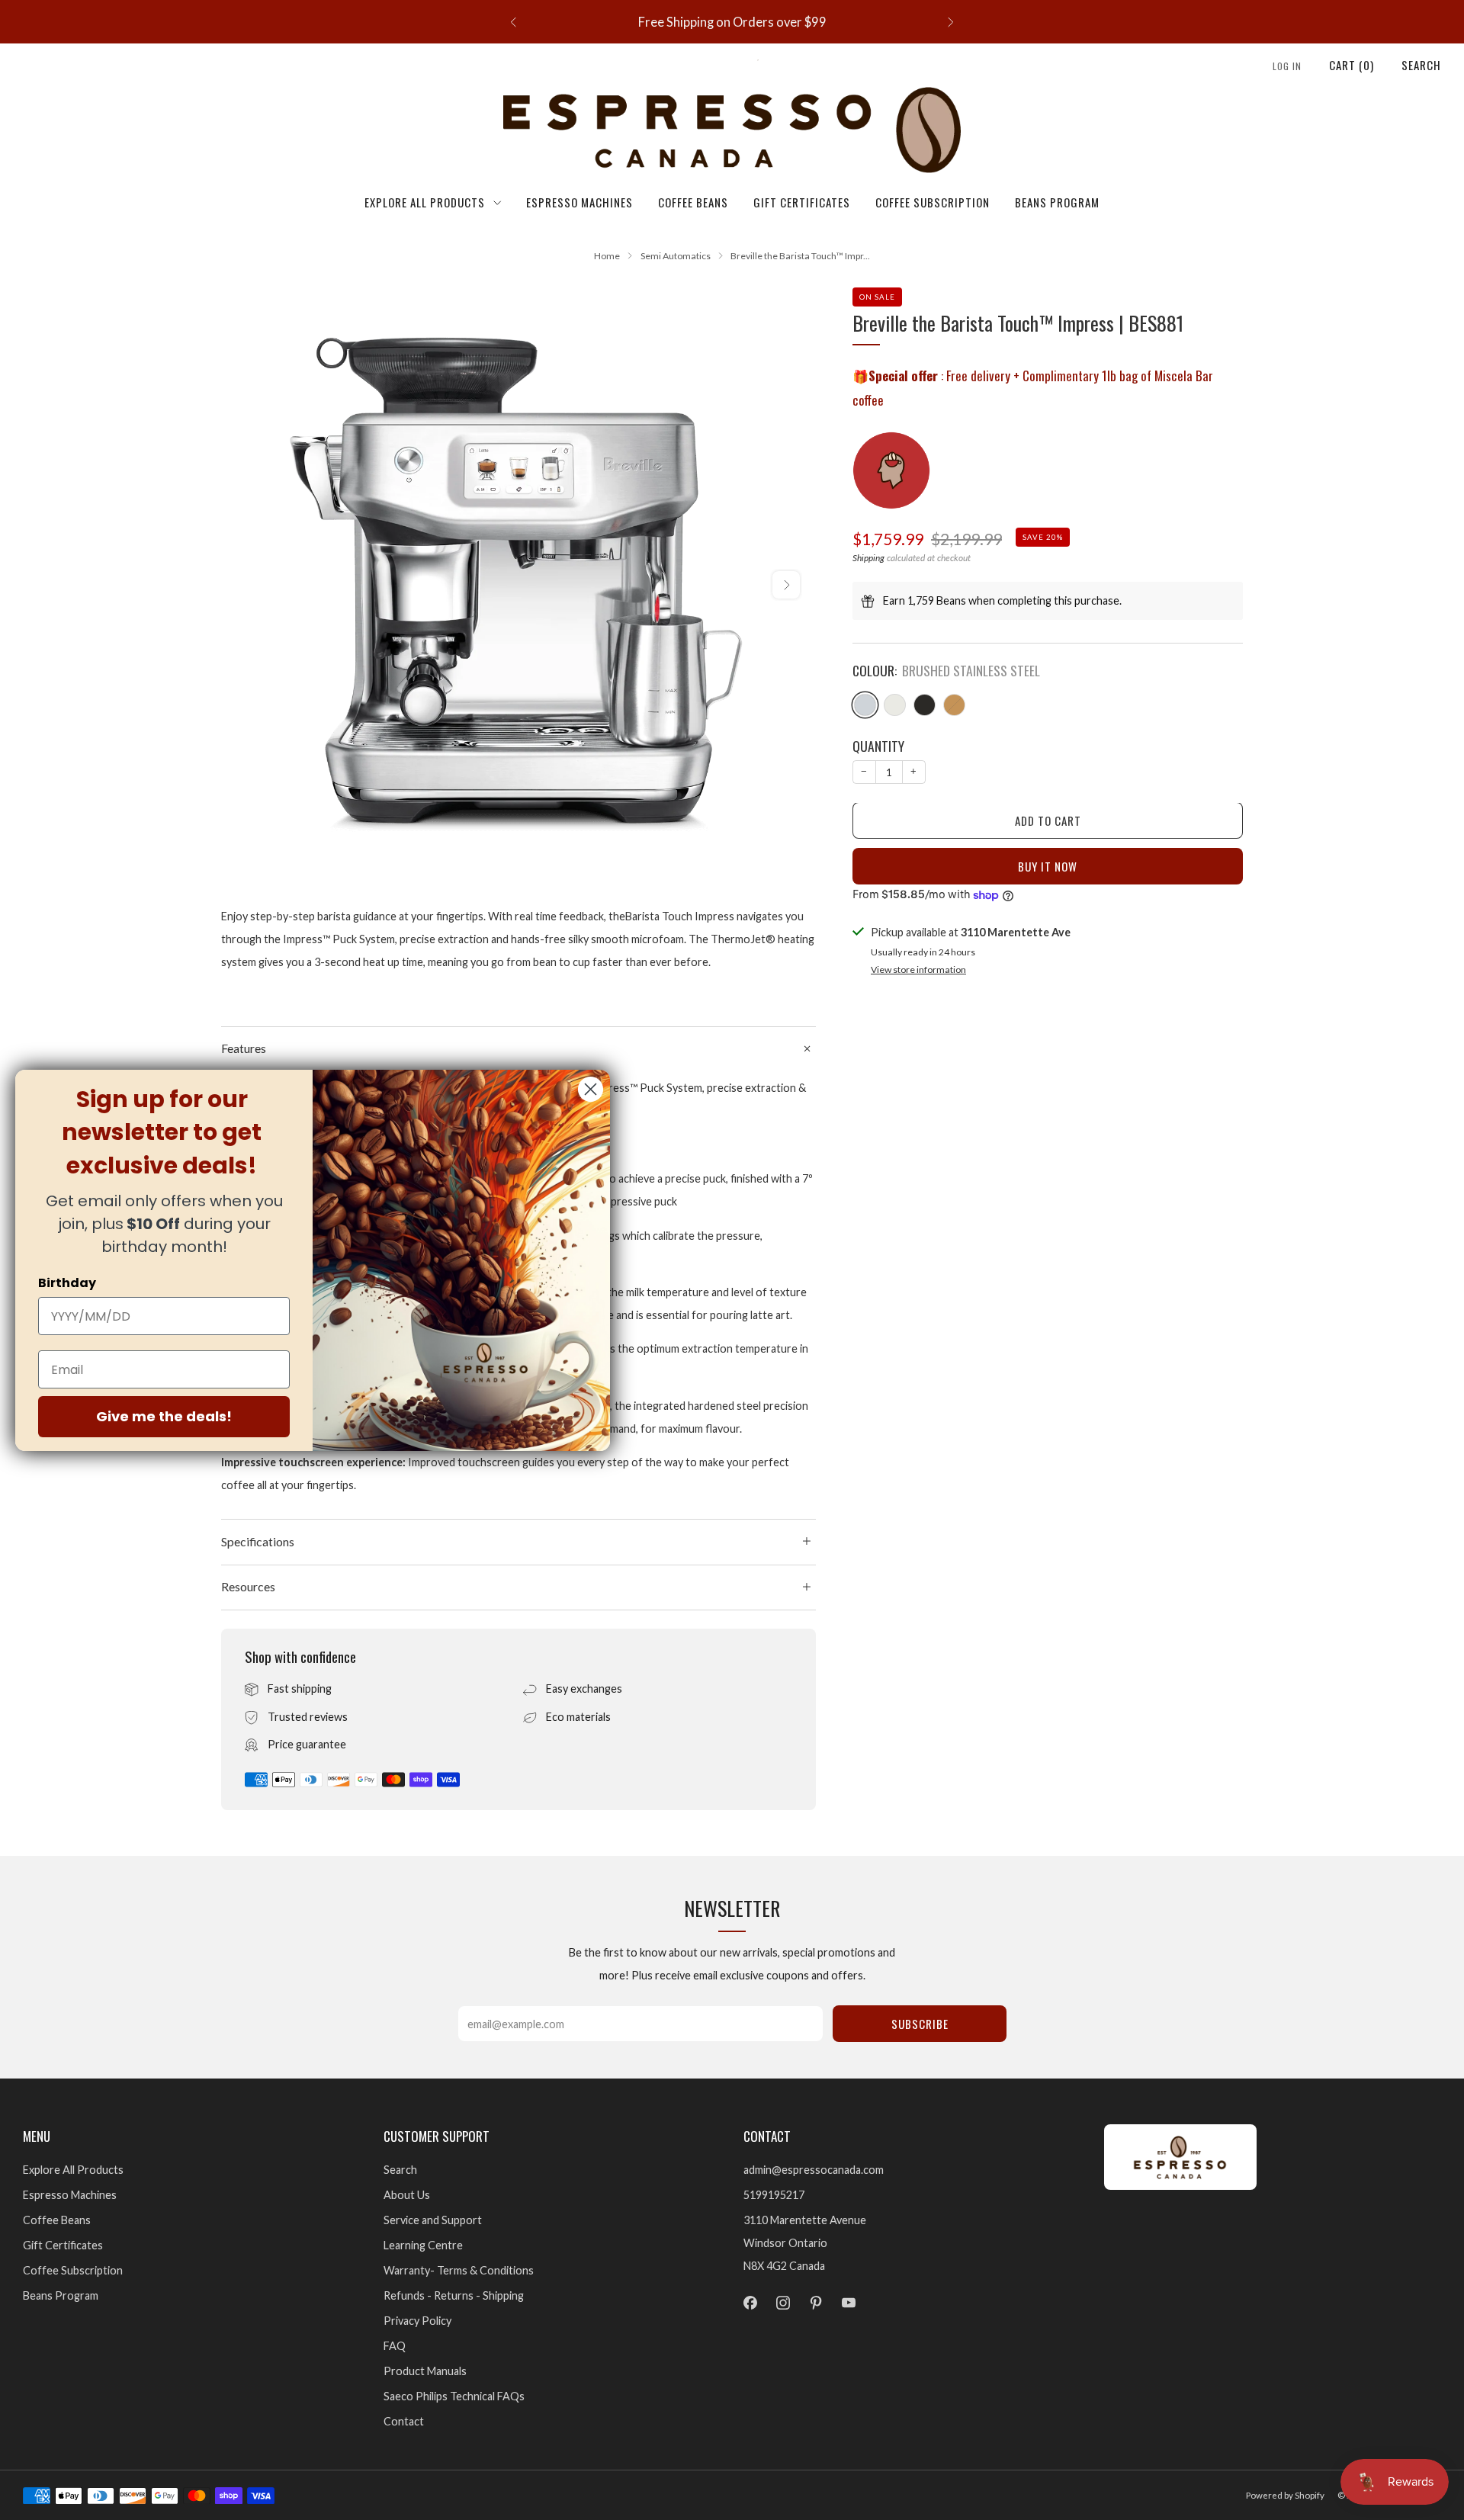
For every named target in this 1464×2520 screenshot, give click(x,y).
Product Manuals (425, 2371)
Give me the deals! (164, 1416)
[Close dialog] (591, 1089)
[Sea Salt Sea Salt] (895, 706)
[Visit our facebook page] (750, 2303)
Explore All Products (425, 202)
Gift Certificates (802, 202)
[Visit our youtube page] (849, 2303)
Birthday (67, 1283)
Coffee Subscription (933, 202)
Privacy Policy (417, 2321)
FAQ (395, 2346)
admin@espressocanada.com (814, 2170)
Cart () (1352, 65)
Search (1421, 65)
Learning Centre (423, 2245)
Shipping (868, 559)
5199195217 (774, 2195)
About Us (407, 2195)
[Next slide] (786, 585)
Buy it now (1048, 867)
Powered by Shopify (1285, 2495)
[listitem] (732, 22)
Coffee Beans (693, 202)
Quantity (878, 746)
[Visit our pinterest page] (815, 2303)
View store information (918, 970)
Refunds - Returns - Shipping (454, 2295)
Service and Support (433, 2220)
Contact (404, 2421)
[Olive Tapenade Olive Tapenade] (954, 706)
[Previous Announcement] (513, 22)
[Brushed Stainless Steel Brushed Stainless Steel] (865, 706)
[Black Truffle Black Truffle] (925, 706)
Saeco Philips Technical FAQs (454, 2396)
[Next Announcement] (951, 22)
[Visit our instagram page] (783, 2303)
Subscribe (920, 2024)
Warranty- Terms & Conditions (459, 2270)
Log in (1287, 66)
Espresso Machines (579, 202)
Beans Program (1057, 202)
